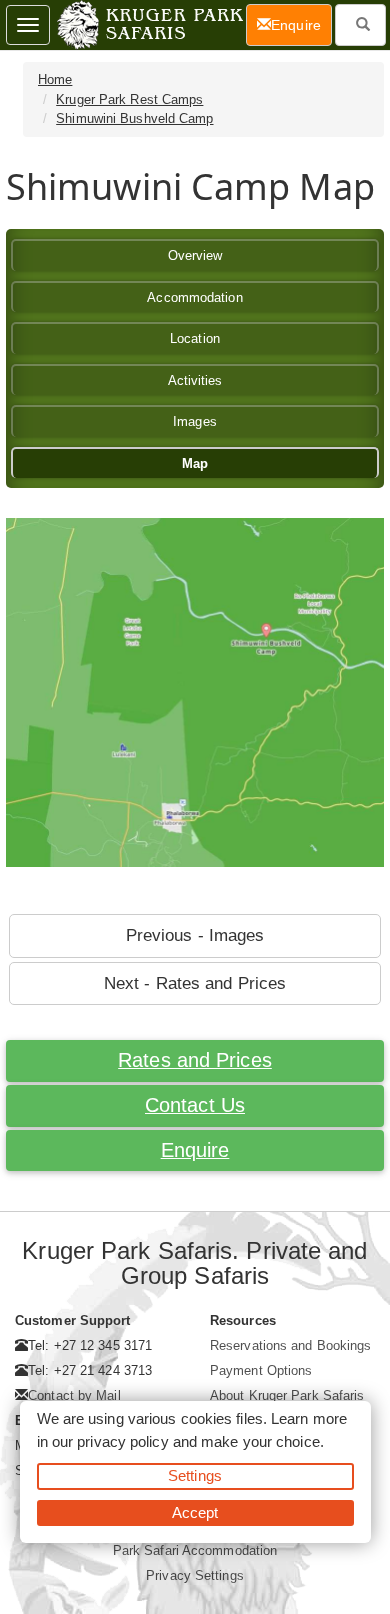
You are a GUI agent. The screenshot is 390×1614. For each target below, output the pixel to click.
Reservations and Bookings (291, 1345)
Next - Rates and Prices (195, 983)
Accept (195, 1512)
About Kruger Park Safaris (287, 1395)
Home (55, 79)
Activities (195, 380)
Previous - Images (195, 935)
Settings (195, 1475)
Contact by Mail (74, 1395)
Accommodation (194, 297)
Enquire (195, 1150)
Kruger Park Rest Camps (129, 99)
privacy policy (122, 1441)
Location (195, 338)
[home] (149, 25)
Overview (195, 255)
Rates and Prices (195, 1060)
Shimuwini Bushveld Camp (134, 118)
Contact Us (195, 1105)
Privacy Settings (195, 1575)
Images (195, 421)
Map (195, 463)
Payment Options (261, 1370)
